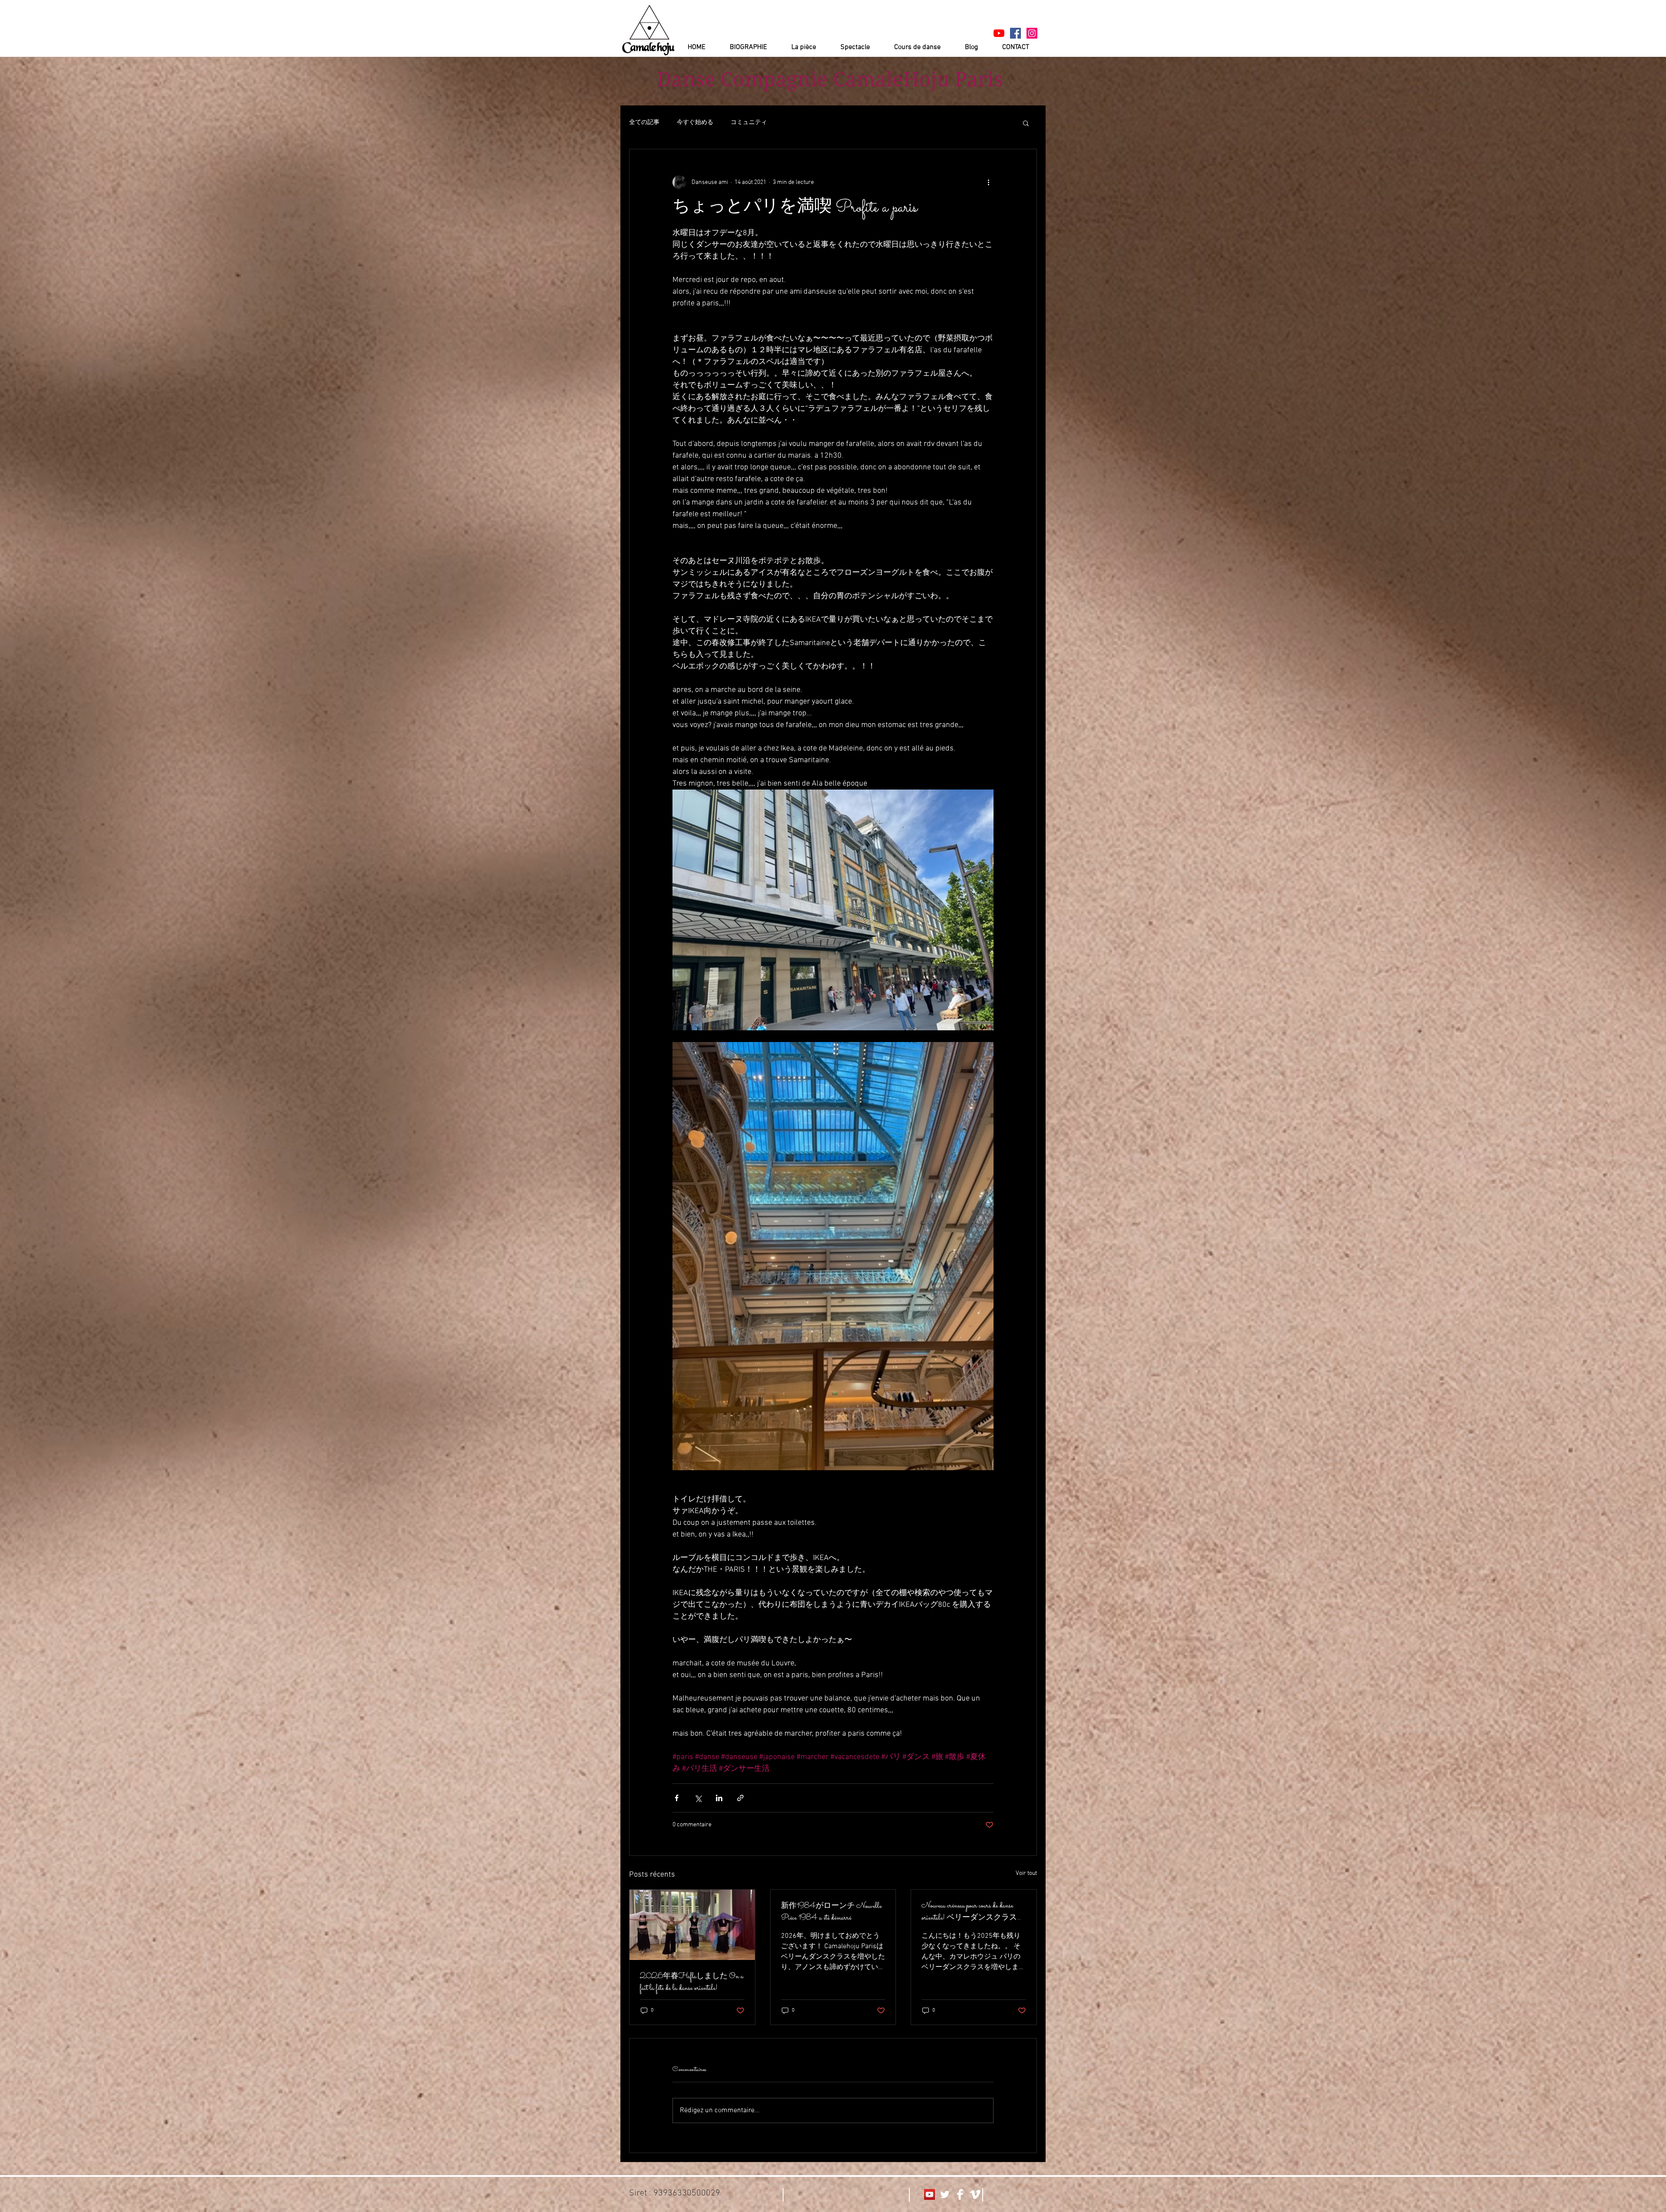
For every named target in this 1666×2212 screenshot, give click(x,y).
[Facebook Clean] (960, 2194)
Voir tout (1026, 1873)
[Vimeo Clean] (975, 2194)
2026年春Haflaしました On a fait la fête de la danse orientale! (692, 1983)
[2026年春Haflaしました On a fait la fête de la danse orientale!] (692, 1925)
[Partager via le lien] (740, 1798)
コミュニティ (749, 123)
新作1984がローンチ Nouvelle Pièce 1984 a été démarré (831, 1912)
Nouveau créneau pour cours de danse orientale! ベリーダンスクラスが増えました (973, 1912)
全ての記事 (644, 123)
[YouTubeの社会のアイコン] (930, 2194)
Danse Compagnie (742, 79)
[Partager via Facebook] (677, 1798)
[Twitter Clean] (945, 2194)
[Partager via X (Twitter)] (698, 1798)
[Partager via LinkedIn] (719, 1798)
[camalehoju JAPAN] (1015, 33)
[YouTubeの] (999, 33)
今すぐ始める (695, 123)
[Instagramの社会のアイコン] (1032, 33)
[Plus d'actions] (988, 182)
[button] (1026, 123)
